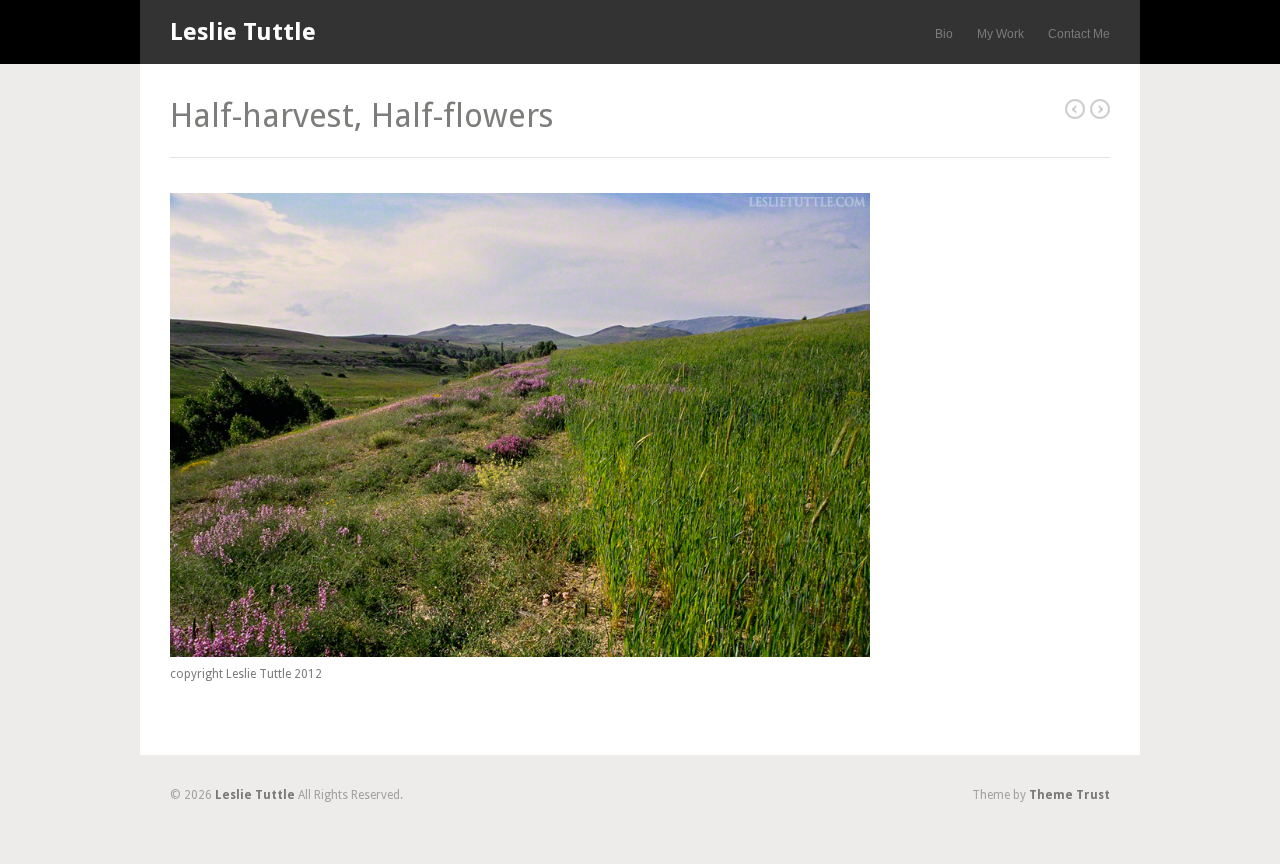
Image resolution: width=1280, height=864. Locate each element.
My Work (1000, 34)
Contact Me (1079, 34)
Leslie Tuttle (243, 32)
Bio (944, 34)
